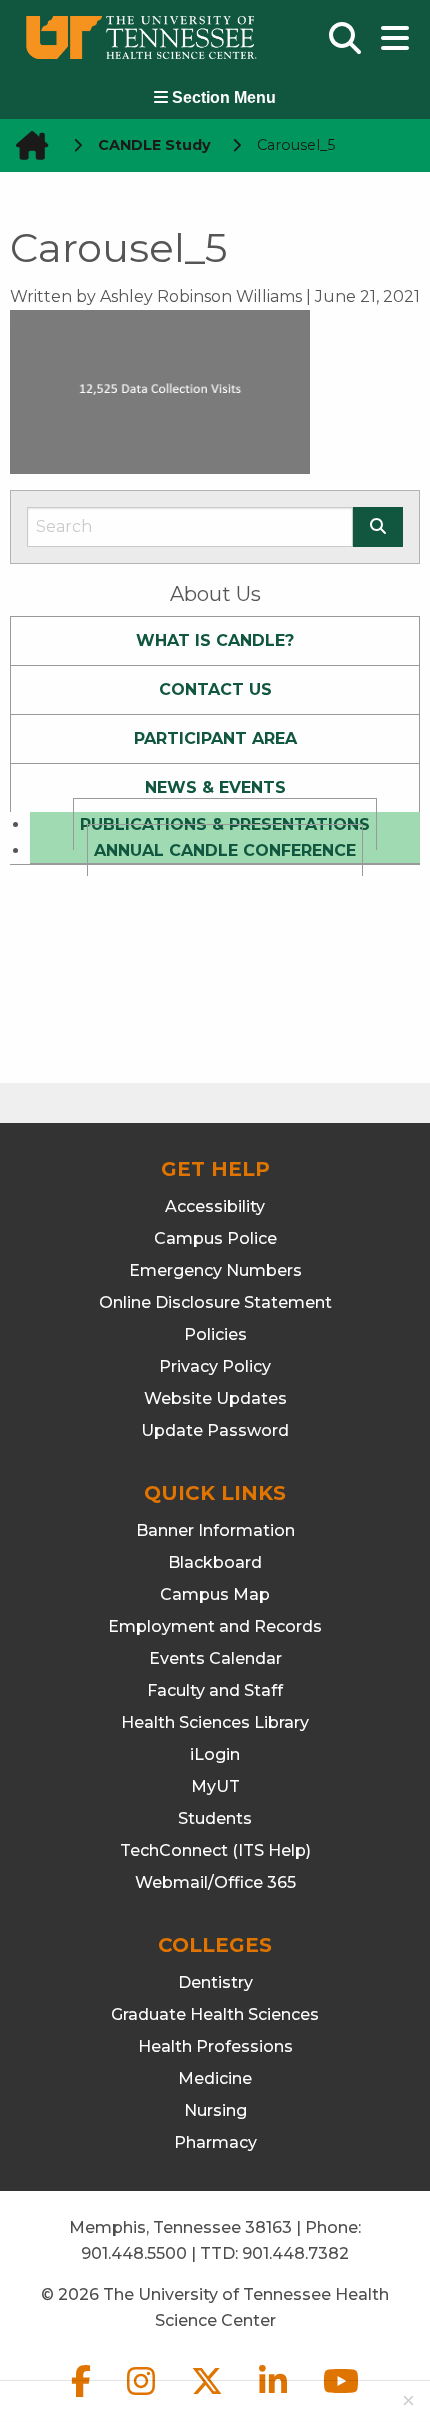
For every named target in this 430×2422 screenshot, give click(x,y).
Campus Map (215, 1594)
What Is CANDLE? (215, 640)
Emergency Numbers (215, 1270)
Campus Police (215, 1238)
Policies (215, 1334)
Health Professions (215, 2046)
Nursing (215, 2110)
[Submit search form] (378, 527)
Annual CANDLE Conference (225, 850)
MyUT (215, 1786)
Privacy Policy (215, 1366)
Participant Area (215, 738)
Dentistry (215, 1982)
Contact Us (215, 689)
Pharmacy (215, 2142)
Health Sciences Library (215, 1722)
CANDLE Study (154, 145)
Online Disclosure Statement (215, 1302)
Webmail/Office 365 (215, 1882)
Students (215, 1818)
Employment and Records (215, 1626)
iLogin (215, 1754)
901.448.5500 (134, 2253)
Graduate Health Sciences (215, 2014)
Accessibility (215, 1206)
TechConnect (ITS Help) (215, 1850)
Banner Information (215, 1530)
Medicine (215, 2078)
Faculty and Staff (215, 1690)
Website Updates (215, 1398)
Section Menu (222, 97)
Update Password (215, 1430)
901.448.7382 (295, 2253)
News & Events (215, 787)
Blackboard (215, 1562)
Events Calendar (215, 1658)
